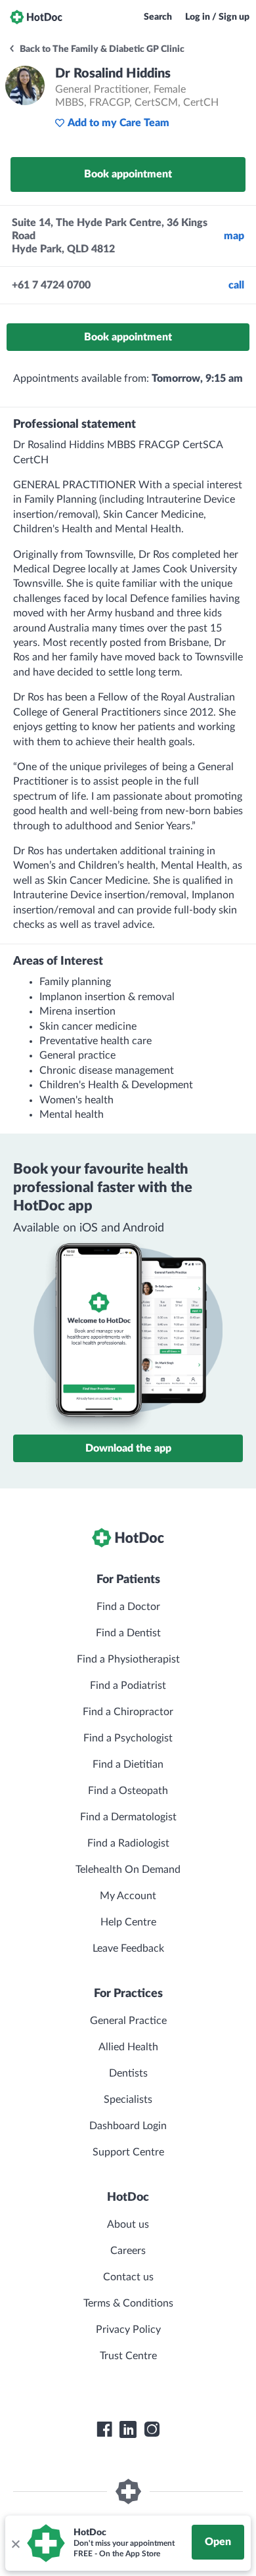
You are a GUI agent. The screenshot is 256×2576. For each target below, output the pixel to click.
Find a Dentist (128, 1633)
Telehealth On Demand (128, 1870)
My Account (128, 1896)
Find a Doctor (128, 1607)
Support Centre (128, 2152)
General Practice (128, 2021)
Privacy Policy (128, 2330)
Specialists (128, 2100)
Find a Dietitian (128, 1764)
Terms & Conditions (128, 2303)
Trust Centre (128, 2356)
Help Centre (128, 1922)
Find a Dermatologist (128, 1817)
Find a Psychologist (128, 1738)
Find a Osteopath (128, 1791)
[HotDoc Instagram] (152, 2429)
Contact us (128, 2277)
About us (128, 2224)
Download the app (128, 1448)
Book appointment (128, 174)
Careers (128, 2251)
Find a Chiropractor (128, 1712)
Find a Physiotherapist (128, 1659)
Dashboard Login (128, 2126)
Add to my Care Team (118, 123)
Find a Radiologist (128, 1843)
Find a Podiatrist (128, 1686)
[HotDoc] (36, 17)
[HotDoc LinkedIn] (128, 2429)
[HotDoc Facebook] (104, 2429)
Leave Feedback (128, 1948)
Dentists (128, 2073)
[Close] (15, 2543)
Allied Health (128, 2047)
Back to (101, 49)
